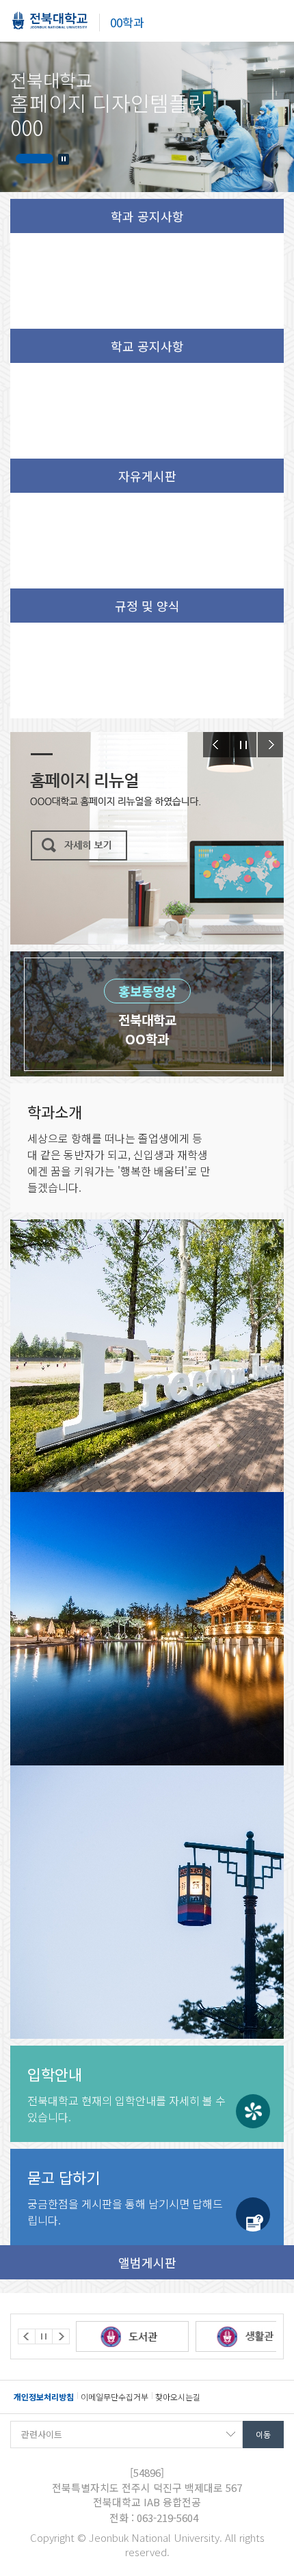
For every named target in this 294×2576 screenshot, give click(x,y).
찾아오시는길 (178, 2397)
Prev (216, 745)
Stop (64, 159)
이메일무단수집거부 (115, 2397)
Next (271, 745)
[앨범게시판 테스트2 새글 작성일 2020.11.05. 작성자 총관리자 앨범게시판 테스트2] (147, 1356)
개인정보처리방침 (44, 2397)
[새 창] (134, 2336)
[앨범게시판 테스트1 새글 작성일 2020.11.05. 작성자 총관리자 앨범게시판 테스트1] (147, 1629)
